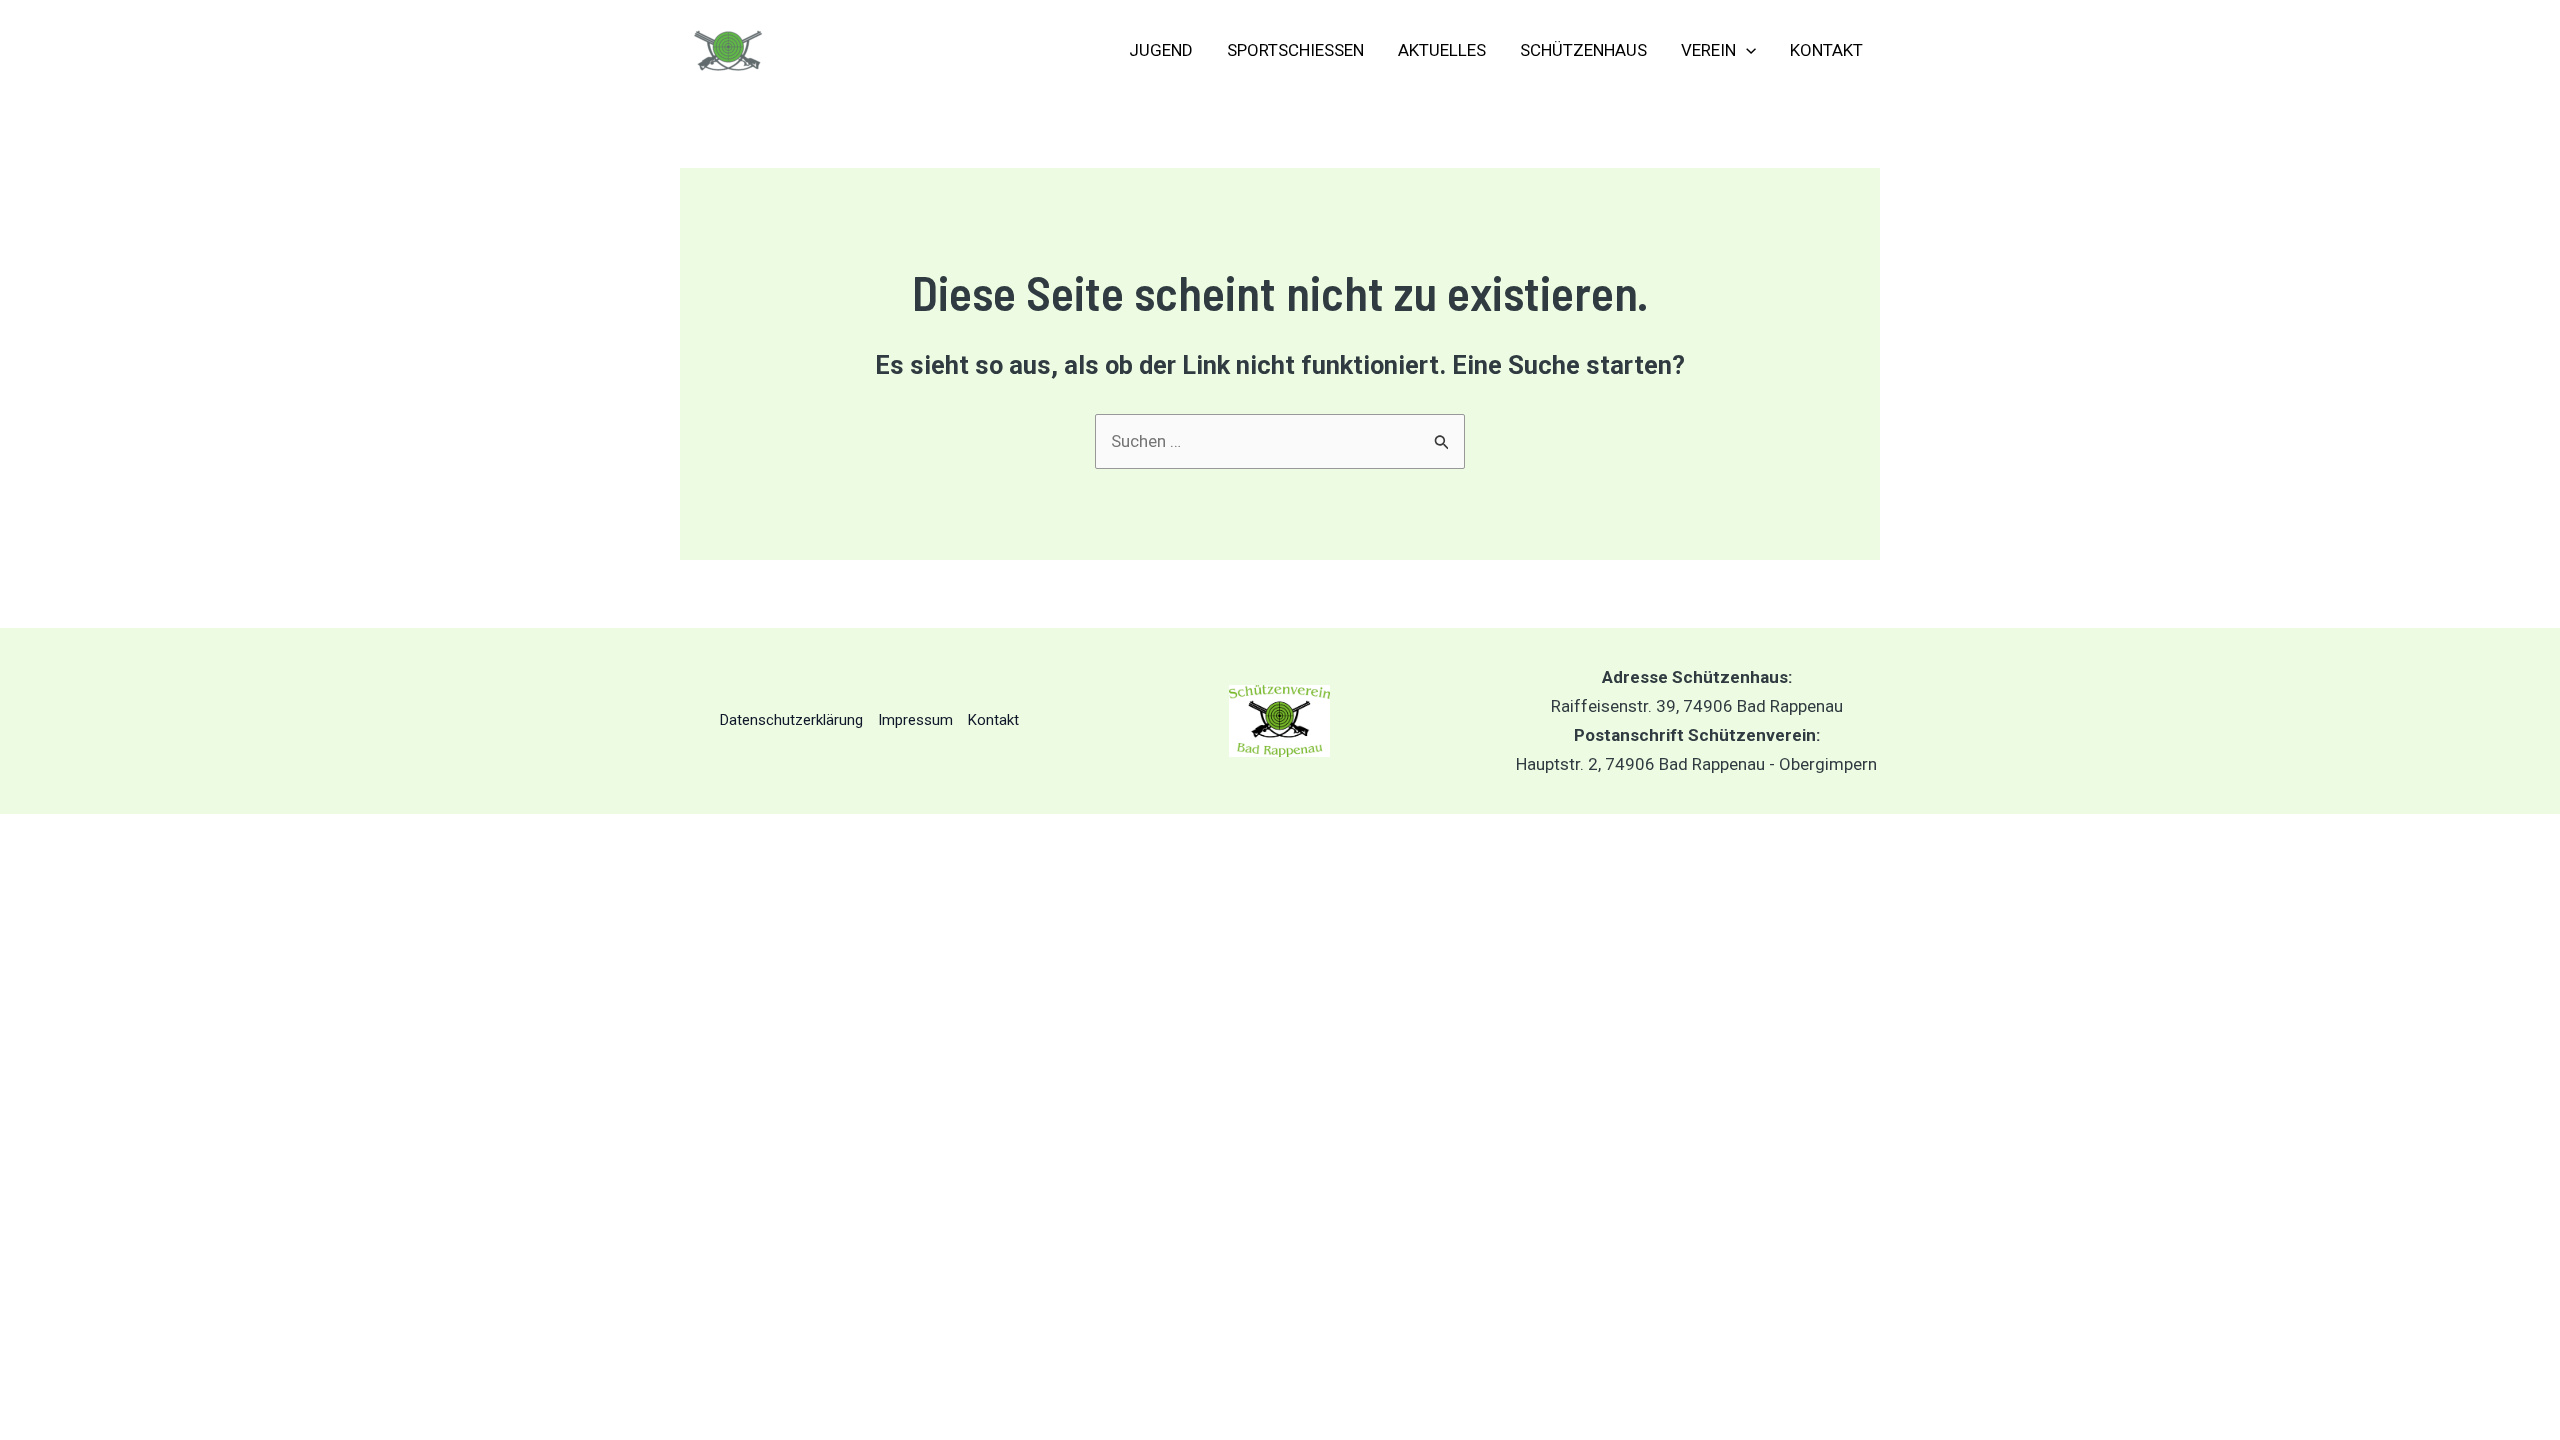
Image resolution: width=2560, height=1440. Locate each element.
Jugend (1161, 50)
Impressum (915, 720)
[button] (1746, 50)
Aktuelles (1442, 50)
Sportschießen (1295, 50)
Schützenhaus (1583, 50)
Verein (1708, 50)
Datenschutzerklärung (791, 720)
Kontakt (1826, 50)
